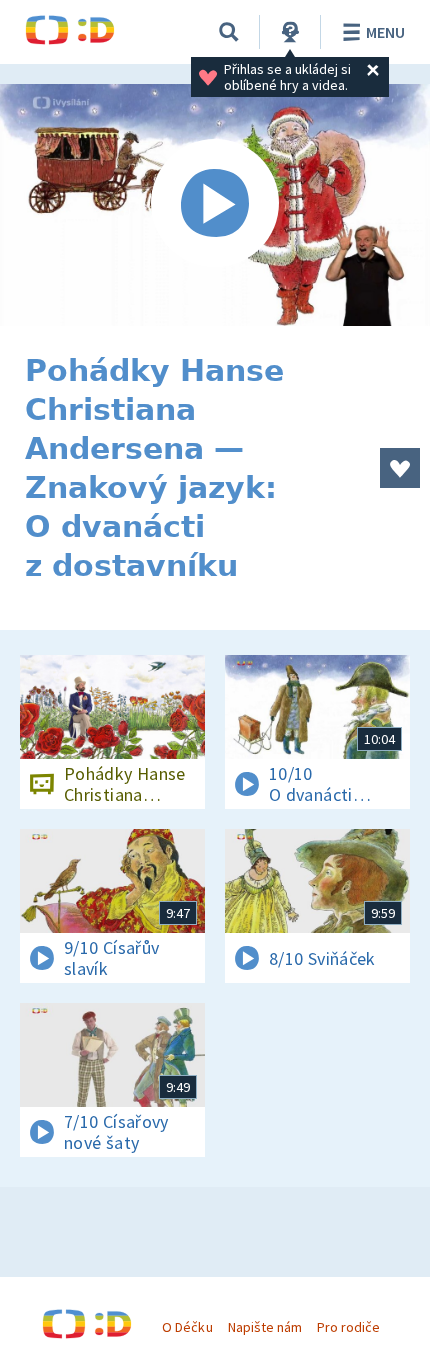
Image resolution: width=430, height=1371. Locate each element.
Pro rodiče (348, 1327)
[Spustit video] (215, 205)
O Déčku (187, 1327)
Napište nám (265, 1327)
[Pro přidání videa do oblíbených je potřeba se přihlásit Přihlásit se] (400, 468)
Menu (385, 32)
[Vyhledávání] (229, 32)
